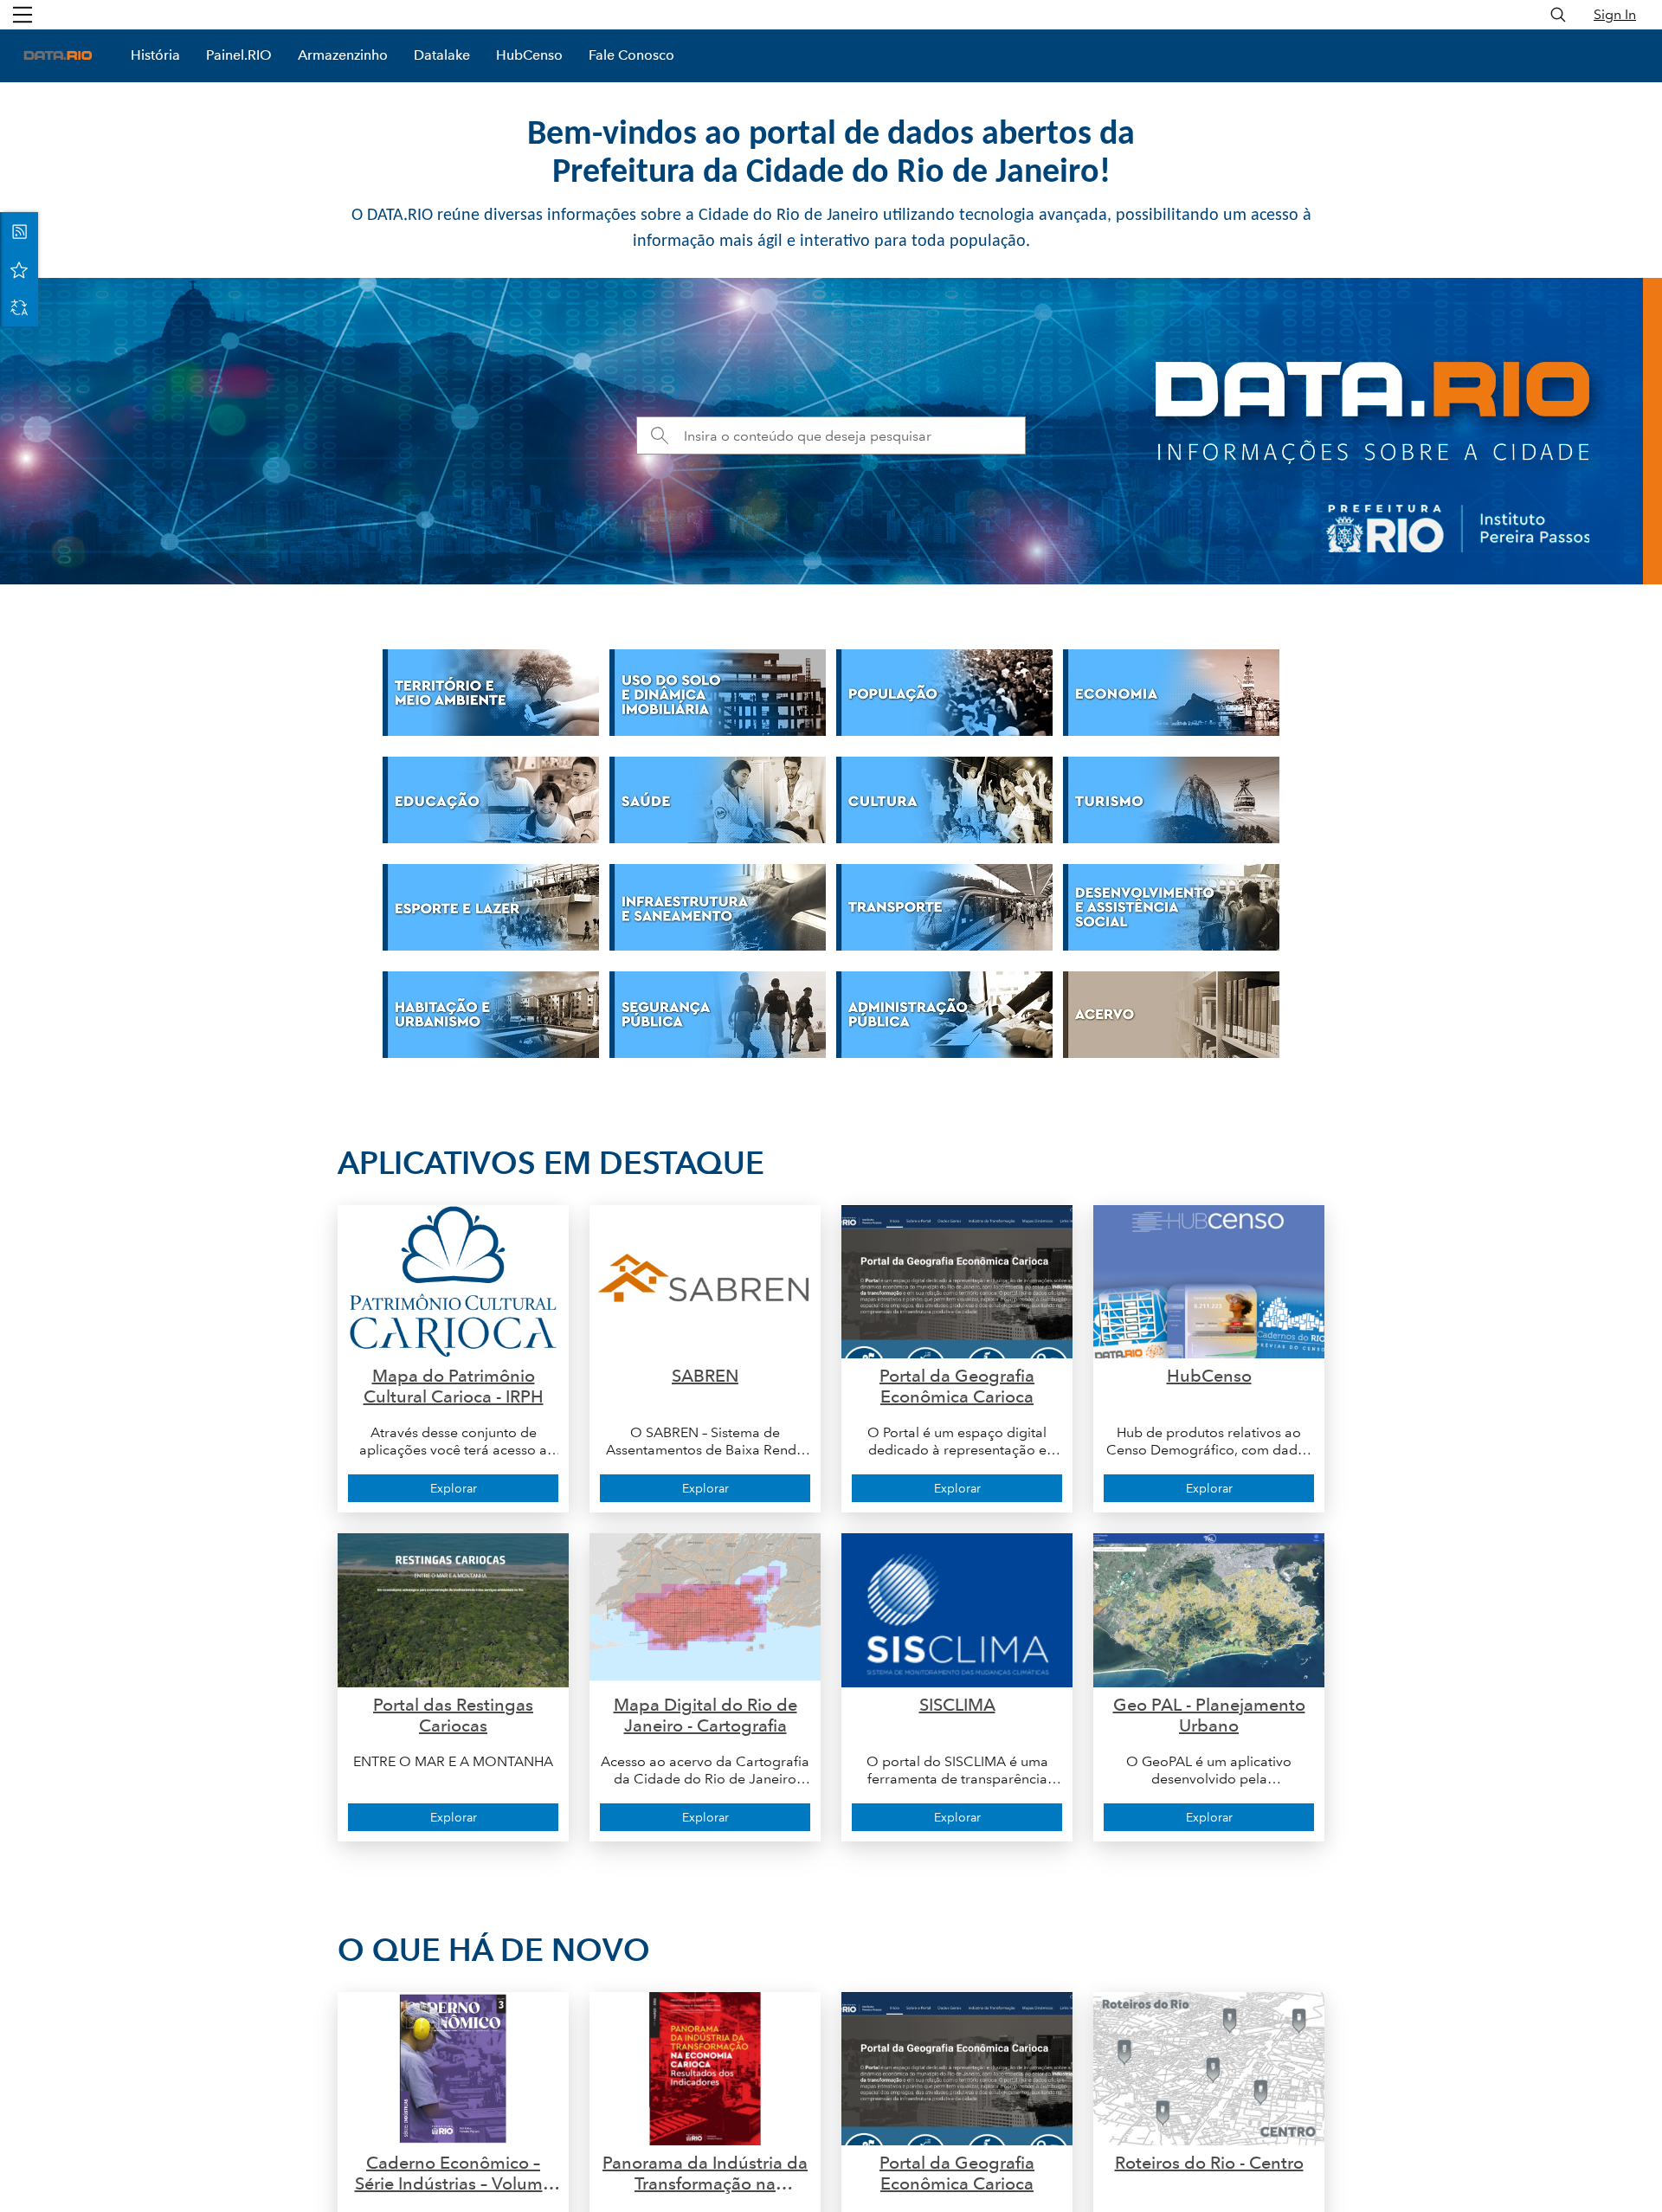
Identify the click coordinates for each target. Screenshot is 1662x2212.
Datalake (442, 55)
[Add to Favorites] (19, 269)
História (155, 55)
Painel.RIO (239, 55)
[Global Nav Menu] (23, 15)
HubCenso (529, 55)
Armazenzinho (343, 55)
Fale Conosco (631, 55)
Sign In (1615, 14)
